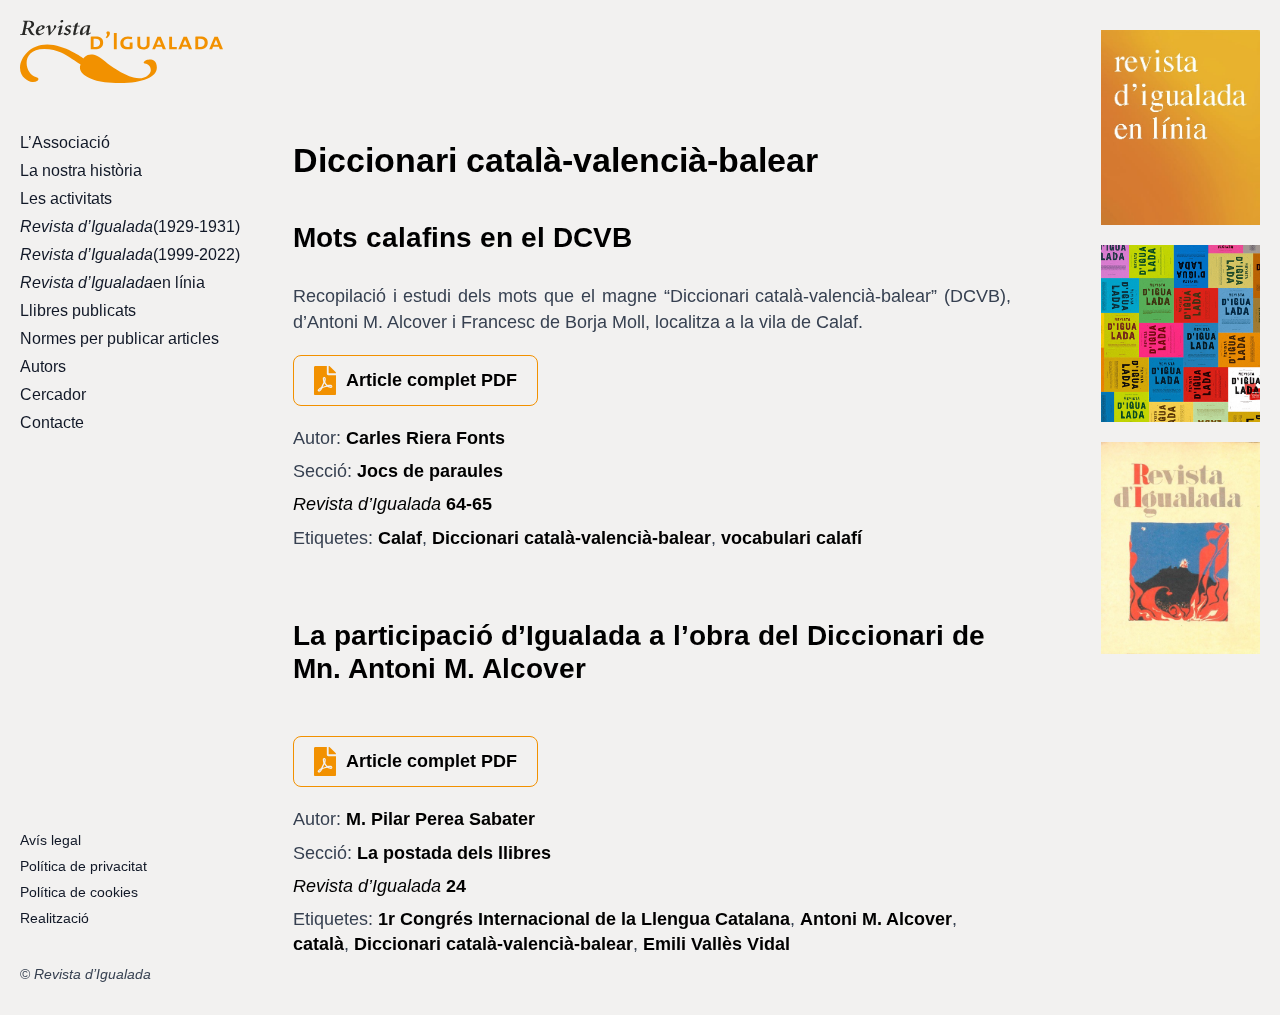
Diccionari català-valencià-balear (571, 538)
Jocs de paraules (430, 471)
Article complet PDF (431, 380)
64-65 (392, 504)
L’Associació (65, 142)
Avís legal (50, 840)
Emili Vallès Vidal (716, 944)
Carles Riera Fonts (425, 438)
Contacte (52, 422)
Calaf (400, 538)
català (318, 944)
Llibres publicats (78, 310)
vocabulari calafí (791, 538)
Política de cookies (79, 892)
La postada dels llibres (454, 853)
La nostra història (81, 170)
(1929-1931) (121, 226)
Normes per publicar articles (119, 338)
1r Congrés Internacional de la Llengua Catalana (584, 919)
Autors (43, 366)
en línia (112, 282)
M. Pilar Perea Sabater (440, 819)
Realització (54, 918)
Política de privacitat (83, 866)
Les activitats (66, 198)
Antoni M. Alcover (876, 919)
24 (379, 886)
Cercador (53, 394)
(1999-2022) (121, 254)
